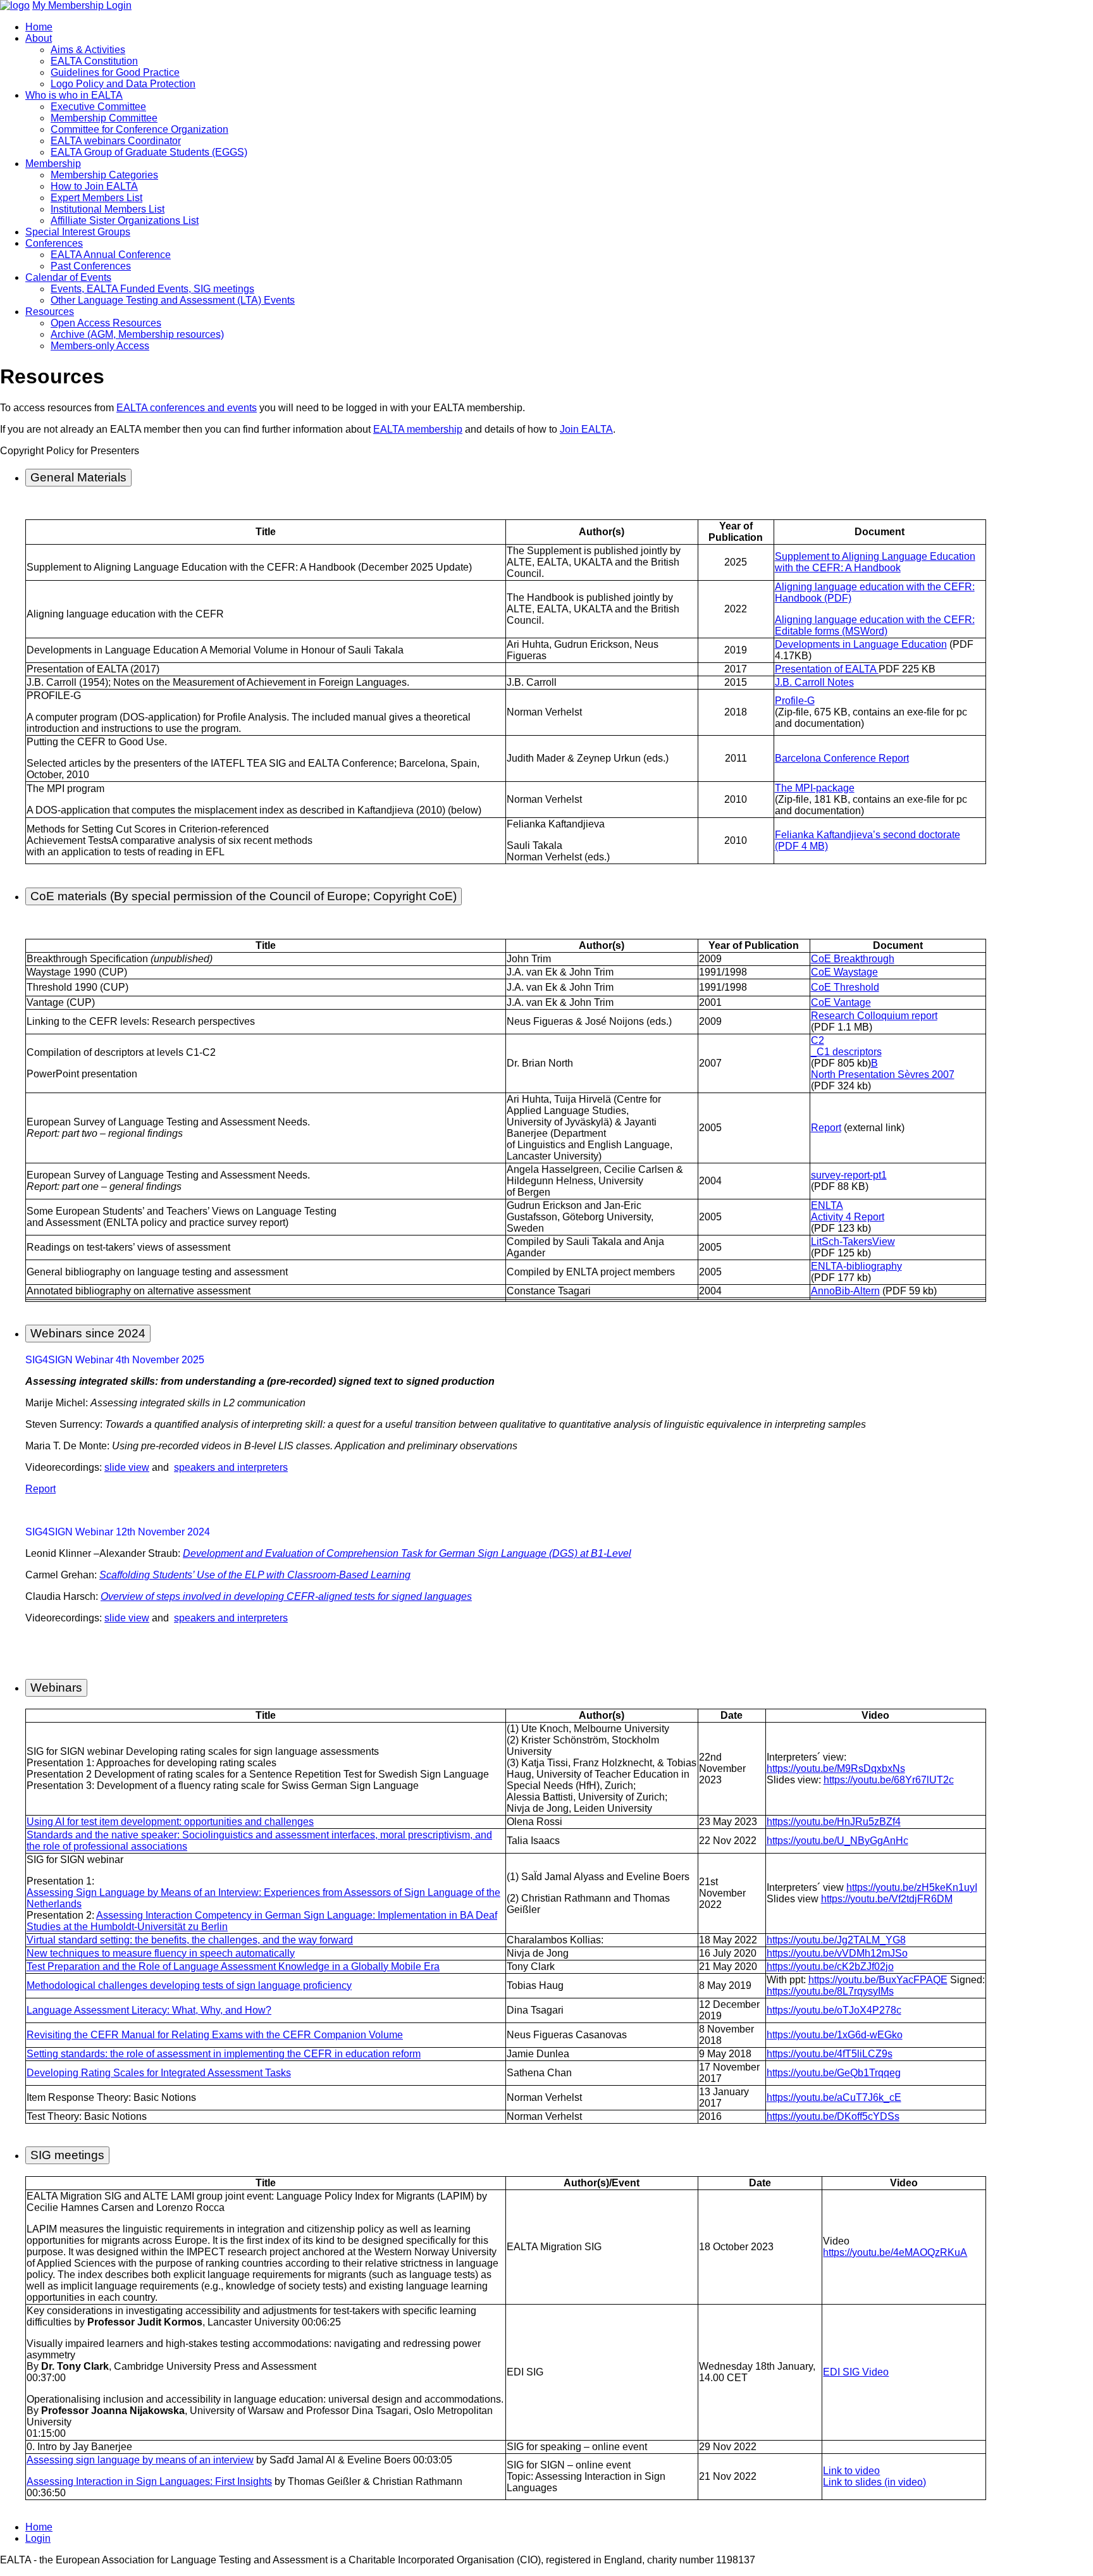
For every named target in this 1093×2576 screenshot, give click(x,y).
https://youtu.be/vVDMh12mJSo (837, 1953)
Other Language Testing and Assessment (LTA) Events (173, 300)
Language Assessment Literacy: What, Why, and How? (149, 2010)
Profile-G (795, 701)
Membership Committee (104, 118)
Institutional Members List (108, 209)
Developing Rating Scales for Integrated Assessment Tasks (159, 2073)
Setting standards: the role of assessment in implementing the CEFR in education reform (224, 2054)
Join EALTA (586, 429)
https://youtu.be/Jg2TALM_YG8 (836, 1940)
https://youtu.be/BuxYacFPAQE (878, 1980)
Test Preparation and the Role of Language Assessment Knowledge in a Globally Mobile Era (233, 1966)
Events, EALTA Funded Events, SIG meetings (152, 289)
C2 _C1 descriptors (846, 1046)
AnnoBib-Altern (845, 1291)
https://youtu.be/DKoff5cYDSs (833, 2116)
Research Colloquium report (874, 1016)
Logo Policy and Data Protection (123, 84)
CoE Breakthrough (853, 959)
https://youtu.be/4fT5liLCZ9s (830, 2054)
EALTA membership (418, 429)
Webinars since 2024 (88, 1333)
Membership (53, 164)
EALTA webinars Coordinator (116, 141)
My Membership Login (82, 5)
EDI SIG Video (856, 2372)
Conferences (54, 243)
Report (826, 1128)
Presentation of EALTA (827, 669)
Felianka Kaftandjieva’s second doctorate (868, 835)
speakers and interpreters (231, 1467)
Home (39, 27)
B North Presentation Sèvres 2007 (883, 1069)
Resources (50, 312)
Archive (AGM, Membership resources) (137, 334)
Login (38, 2538)
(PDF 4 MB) (801, 846)
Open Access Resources (106, 323)
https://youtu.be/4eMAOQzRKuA (895, 2252)
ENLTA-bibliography (856, 1266)
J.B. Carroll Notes (814, 682)
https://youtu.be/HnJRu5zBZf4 (834, 1822)
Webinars (56, 1687)
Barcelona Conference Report (842, 758)
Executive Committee (98, 107)
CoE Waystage (844, 972)
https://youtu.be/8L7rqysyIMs (830, 1991)
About (39, 38)
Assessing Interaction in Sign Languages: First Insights (149, 2481)
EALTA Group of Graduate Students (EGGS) (149, 152)
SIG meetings (67, 2155)
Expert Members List (96, 198)
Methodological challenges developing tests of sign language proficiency (189, 1985)
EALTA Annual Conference (111, 255)
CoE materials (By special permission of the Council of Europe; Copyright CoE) (244, 896)
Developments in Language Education (861, 644)
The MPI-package (815, 788)
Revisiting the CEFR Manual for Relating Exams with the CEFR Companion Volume (215, 2035)
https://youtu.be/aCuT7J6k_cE (834, 2097)
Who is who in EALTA (74, 95)
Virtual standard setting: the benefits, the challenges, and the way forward (190, 1940)
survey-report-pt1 (849, 1175)
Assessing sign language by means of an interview (140, 2460)
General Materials (78, 477)
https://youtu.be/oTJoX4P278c (834, 2010)
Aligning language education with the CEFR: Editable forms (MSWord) (875, 625)
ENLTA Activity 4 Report (848, 1211)
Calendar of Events (68, 277)
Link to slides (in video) (874, 2482)
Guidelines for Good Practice (115, 72)
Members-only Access (100, 346)
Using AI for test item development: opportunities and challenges (170, 1822)
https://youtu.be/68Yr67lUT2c (889, 1780)
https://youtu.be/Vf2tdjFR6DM (887, 1899)
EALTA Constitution (94, 61)
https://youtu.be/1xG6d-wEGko (835, 2035)
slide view (127, 1467)
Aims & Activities (88, 50)
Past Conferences (91, 266)
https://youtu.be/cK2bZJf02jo (830, 1966)
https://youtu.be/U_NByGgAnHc (837, 1841)
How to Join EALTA (94, 186)
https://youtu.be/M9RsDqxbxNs (836, 1768)
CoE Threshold (845, 987)
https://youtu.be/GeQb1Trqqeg (834, 2073)
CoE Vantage (841, 1002)
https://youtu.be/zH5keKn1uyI (912, 1887)
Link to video (851, 2471)
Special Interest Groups (78, 232)
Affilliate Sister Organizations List (125, 220)
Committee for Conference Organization (139, 129)
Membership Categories (104, 175)
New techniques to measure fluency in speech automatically (161, 1953)
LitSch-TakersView (853, 1242)
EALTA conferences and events (187, 408)
